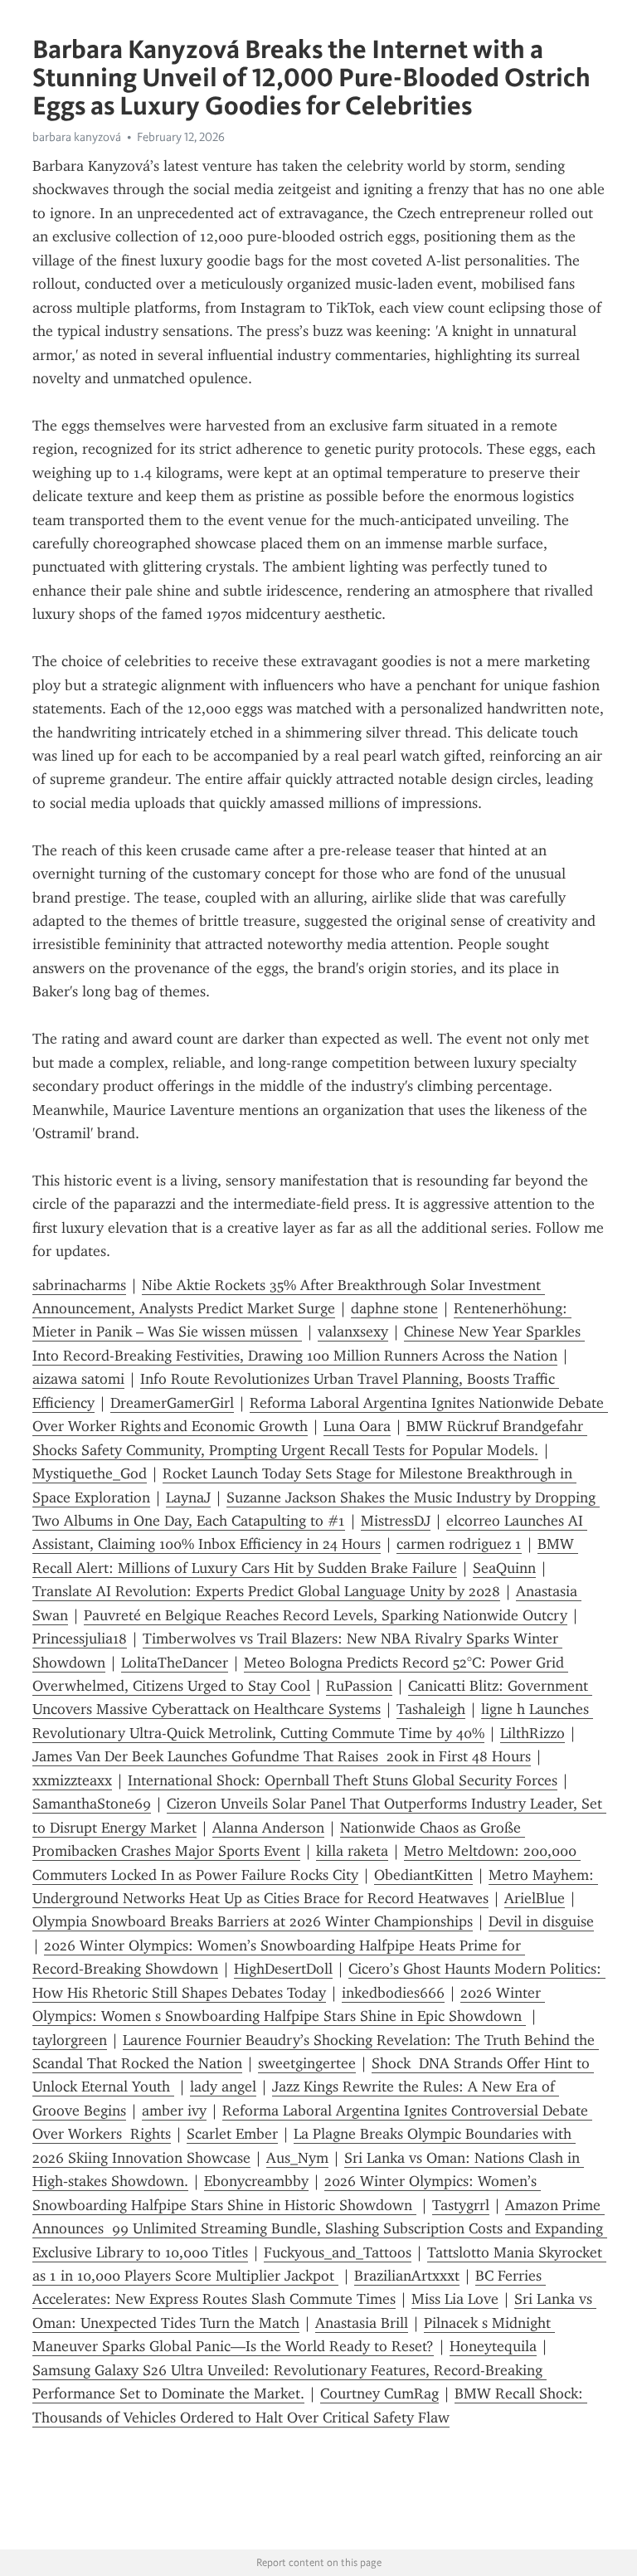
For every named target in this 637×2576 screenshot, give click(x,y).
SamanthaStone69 (92, 1804)
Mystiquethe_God (90, 1473)
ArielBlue (535, 1898)
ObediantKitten (423, 1875)
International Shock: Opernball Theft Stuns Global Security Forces (343, 1780)
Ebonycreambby (256, 2181)
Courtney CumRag (379, 2393)
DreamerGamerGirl (172, 1403)
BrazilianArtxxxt (407, 2276)
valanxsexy (353, 1332)
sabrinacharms (79, 1285)
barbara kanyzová (77, 137)
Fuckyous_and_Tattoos (338, 2252)
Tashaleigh (431, 1709)
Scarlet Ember (232, 2134)
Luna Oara (357, 1426)
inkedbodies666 (393, 1993)
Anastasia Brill (362, 2323)
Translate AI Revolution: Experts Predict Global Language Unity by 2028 (266, 1591)
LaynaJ (188, 1497)
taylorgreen (70, 2040)
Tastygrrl (461, 2205)
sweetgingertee (307, 2063)
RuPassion (359, 1686)
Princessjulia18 (80, 1639)
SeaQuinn (504, 1568)
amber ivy (174, 2111)
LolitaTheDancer (175, 1663)
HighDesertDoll (283, 1969)
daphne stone (394, 1308)
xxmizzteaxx (72, 1780)
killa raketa (352, 1851)
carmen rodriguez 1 (459, 1544)
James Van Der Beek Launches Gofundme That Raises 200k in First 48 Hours (282, 1756)
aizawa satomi (78, 1379)
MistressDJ (396, 1521)
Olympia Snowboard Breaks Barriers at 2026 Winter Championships (253, 1921)
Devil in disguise (541, 1921)
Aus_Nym (297, 2158)
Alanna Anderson (268, 1828)
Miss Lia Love (455, 2299)
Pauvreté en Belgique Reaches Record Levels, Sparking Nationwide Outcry (326, 1615)
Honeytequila (493, 2346)
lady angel (223, 2087)
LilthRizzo (532, 1733)
